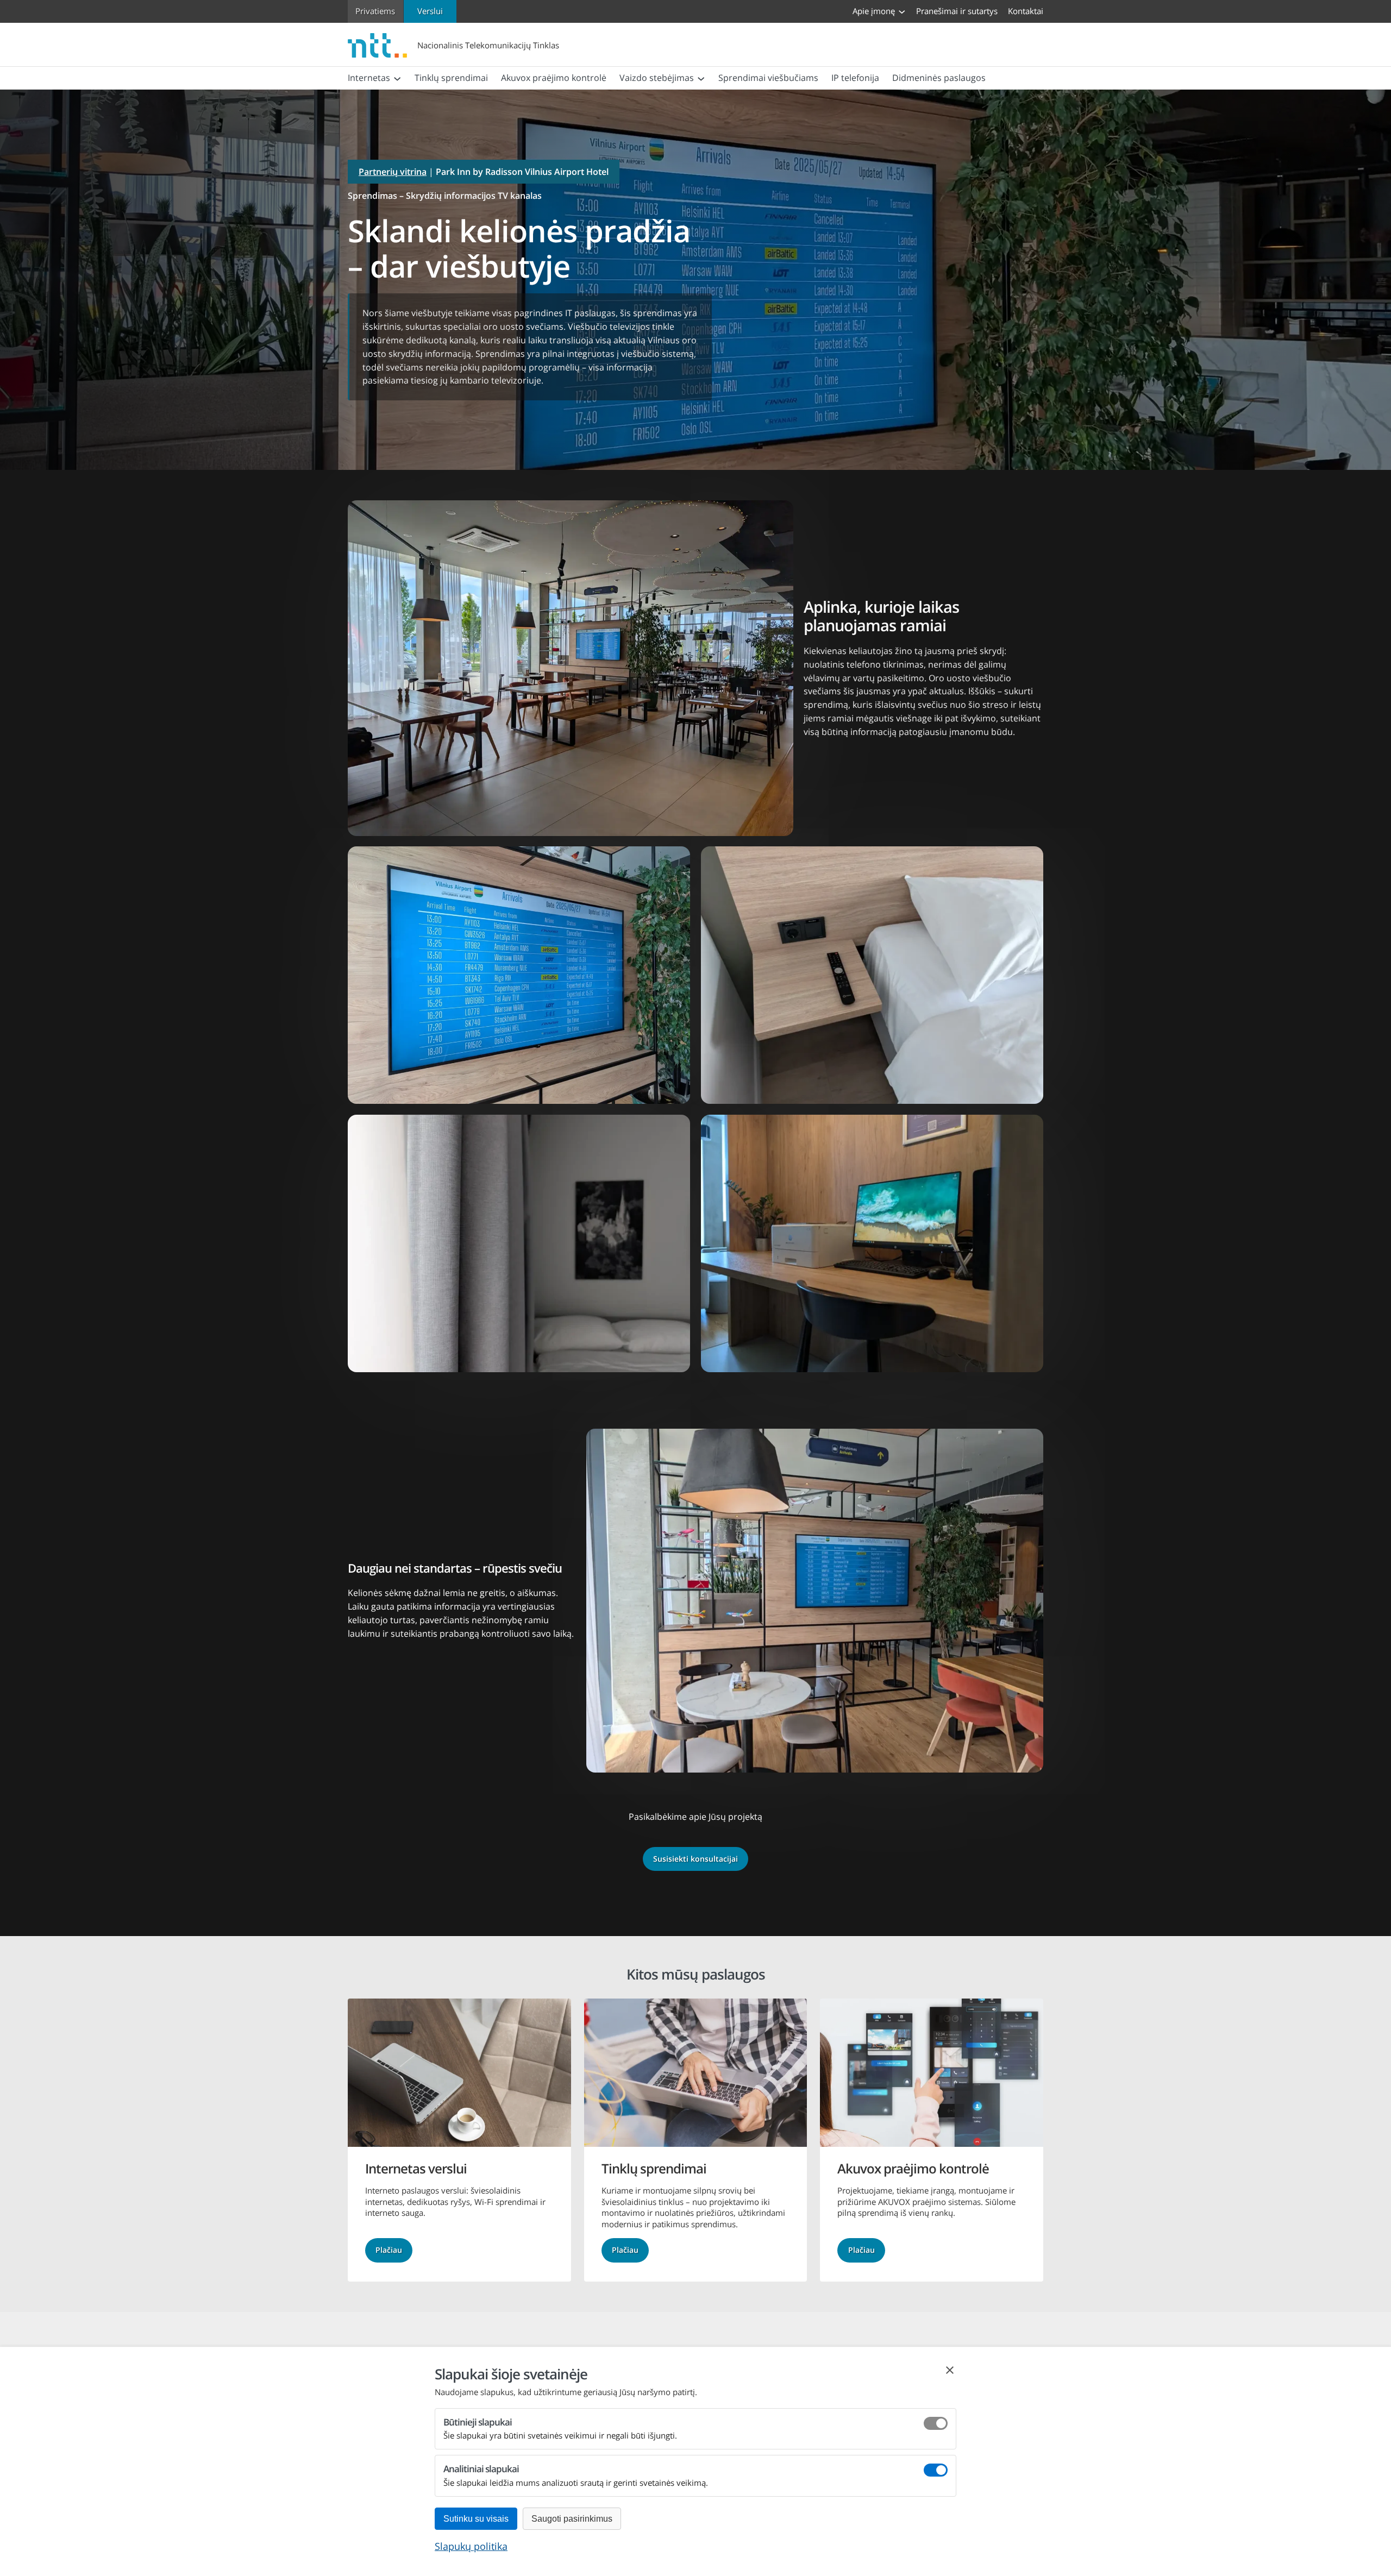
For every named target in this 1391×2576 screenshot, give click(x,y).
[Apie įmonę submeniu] (902, 11)
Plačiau (389, 2250)
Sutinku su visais (476, 2519)
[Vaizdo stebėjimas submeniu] (701, 78)
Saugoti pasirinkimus (572, 2519)
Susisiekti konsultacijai (695, 1859)
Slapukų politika (471, 2546)
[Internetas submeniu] (397, 78)
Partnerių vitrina (393, 172)
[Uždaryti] (950, 2370)
